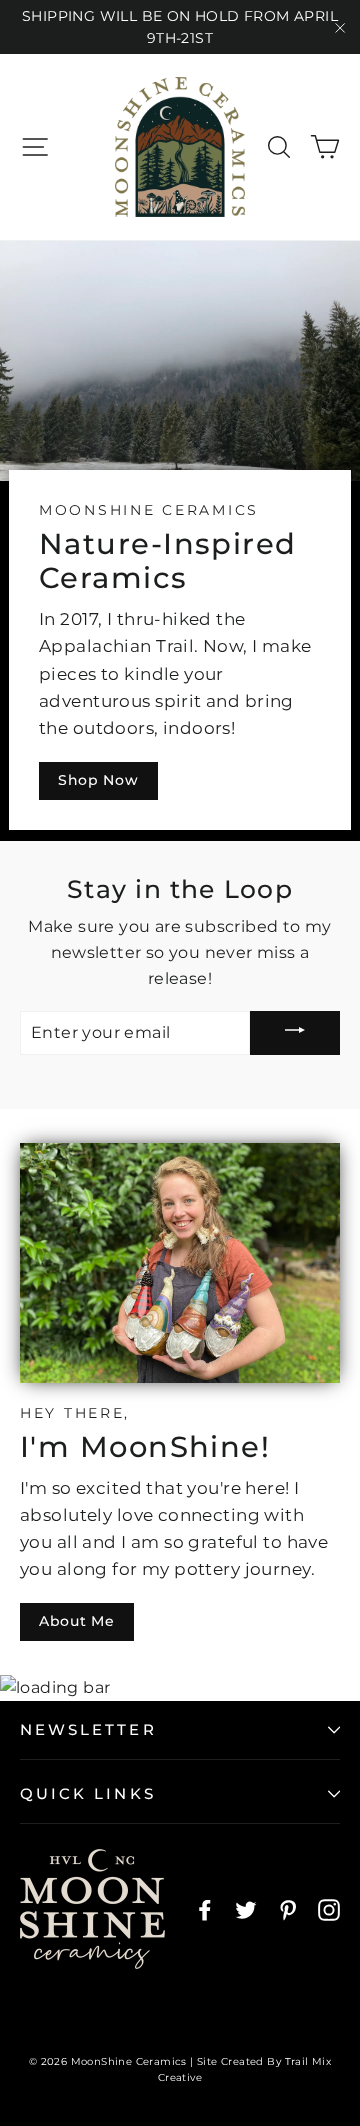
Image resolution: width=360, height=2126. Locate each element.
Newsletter (88, 1729)
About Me (77, 1621)
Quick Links (88, 1793)
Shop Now (98, 780)
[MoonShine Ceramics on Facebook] (205, 1910)
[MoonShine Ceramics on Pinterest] (288, 1910)
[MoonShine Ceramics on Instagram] (329, 1910)
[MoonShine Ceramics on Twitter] (246, 1910)
